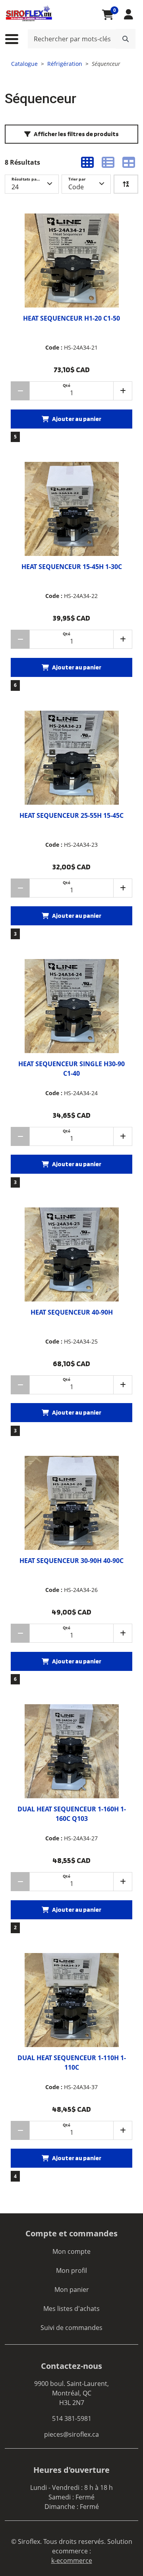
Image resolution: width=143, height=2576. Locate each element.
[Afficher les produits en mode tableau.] (129, 162)
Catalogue (24, 64)
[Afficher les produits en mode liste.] (108, 162)
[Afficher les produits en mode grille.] (87, 162)
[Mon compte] (129, 14)
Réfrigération (65, 64)
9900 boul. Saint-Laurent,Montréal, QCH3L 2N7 (71, 2393)
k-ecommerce (72, 2561)
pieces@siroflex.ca (71, 2434)
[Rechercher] (126, 39)
